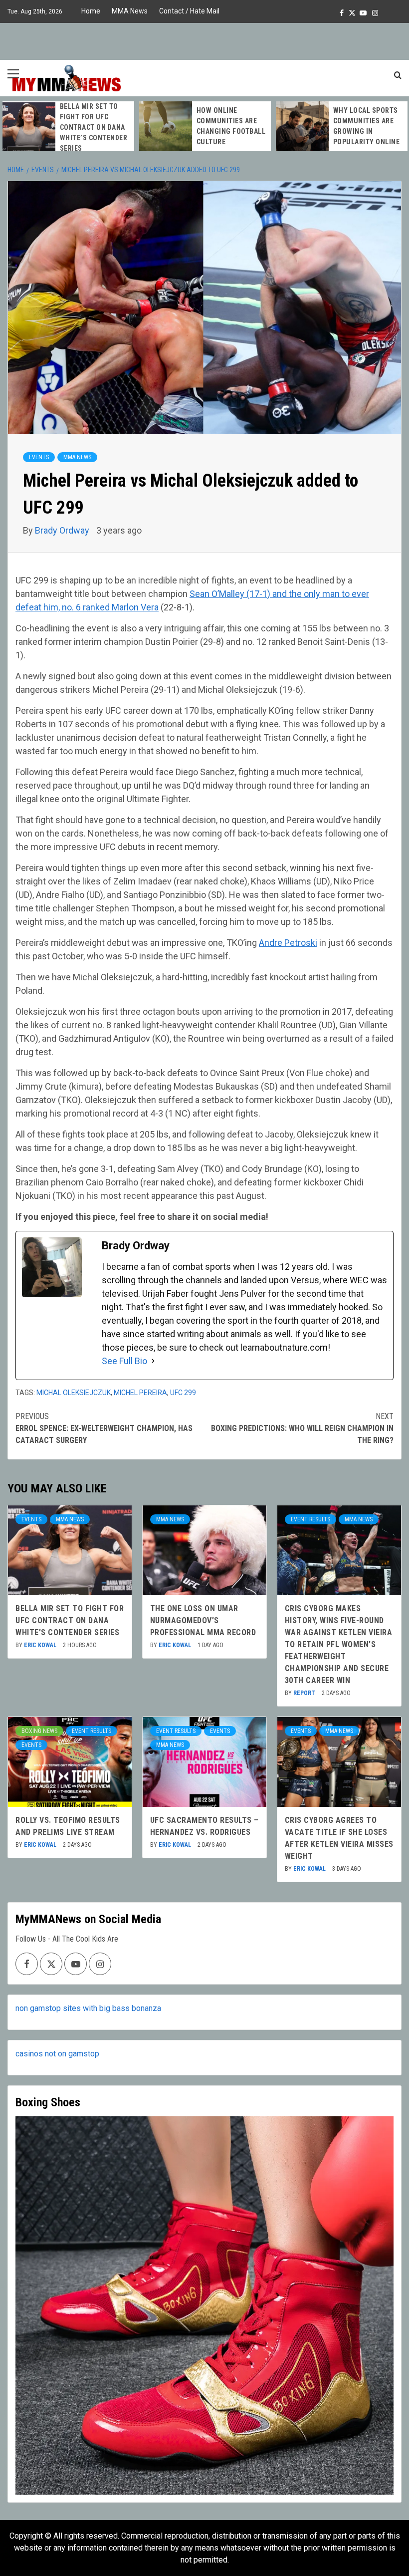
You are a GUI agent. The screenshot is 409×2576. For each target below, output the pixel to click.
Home (91, 11)
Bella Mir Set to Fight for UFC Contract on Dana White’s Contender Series (70, 1620)
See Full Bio (124, 1361)
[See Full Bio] (153, 1361)
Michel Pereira (140, 1393)
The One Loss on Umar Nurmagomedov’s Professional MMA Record (325, 127)
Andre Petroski (288, 943)
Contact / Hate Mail (189, 11)
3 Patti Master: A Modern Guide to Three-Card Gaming (190, 126)
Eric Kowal (41, 1645)
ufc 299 (183, 1393)
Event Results (310, 1519)
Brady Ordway (63, 530)
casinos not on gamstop (57, 2054)
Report (305, 1693)
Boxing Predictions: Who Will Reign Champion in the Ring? (302, 1428)
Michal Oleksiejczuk (74, 1393)
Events (39, 457)
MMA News (130, 11)
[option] (164, 126)
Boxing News (39, 1731)
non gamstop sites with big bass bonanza (88, 2008)
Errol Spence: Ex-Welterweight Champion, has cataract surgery (104, 1428)
